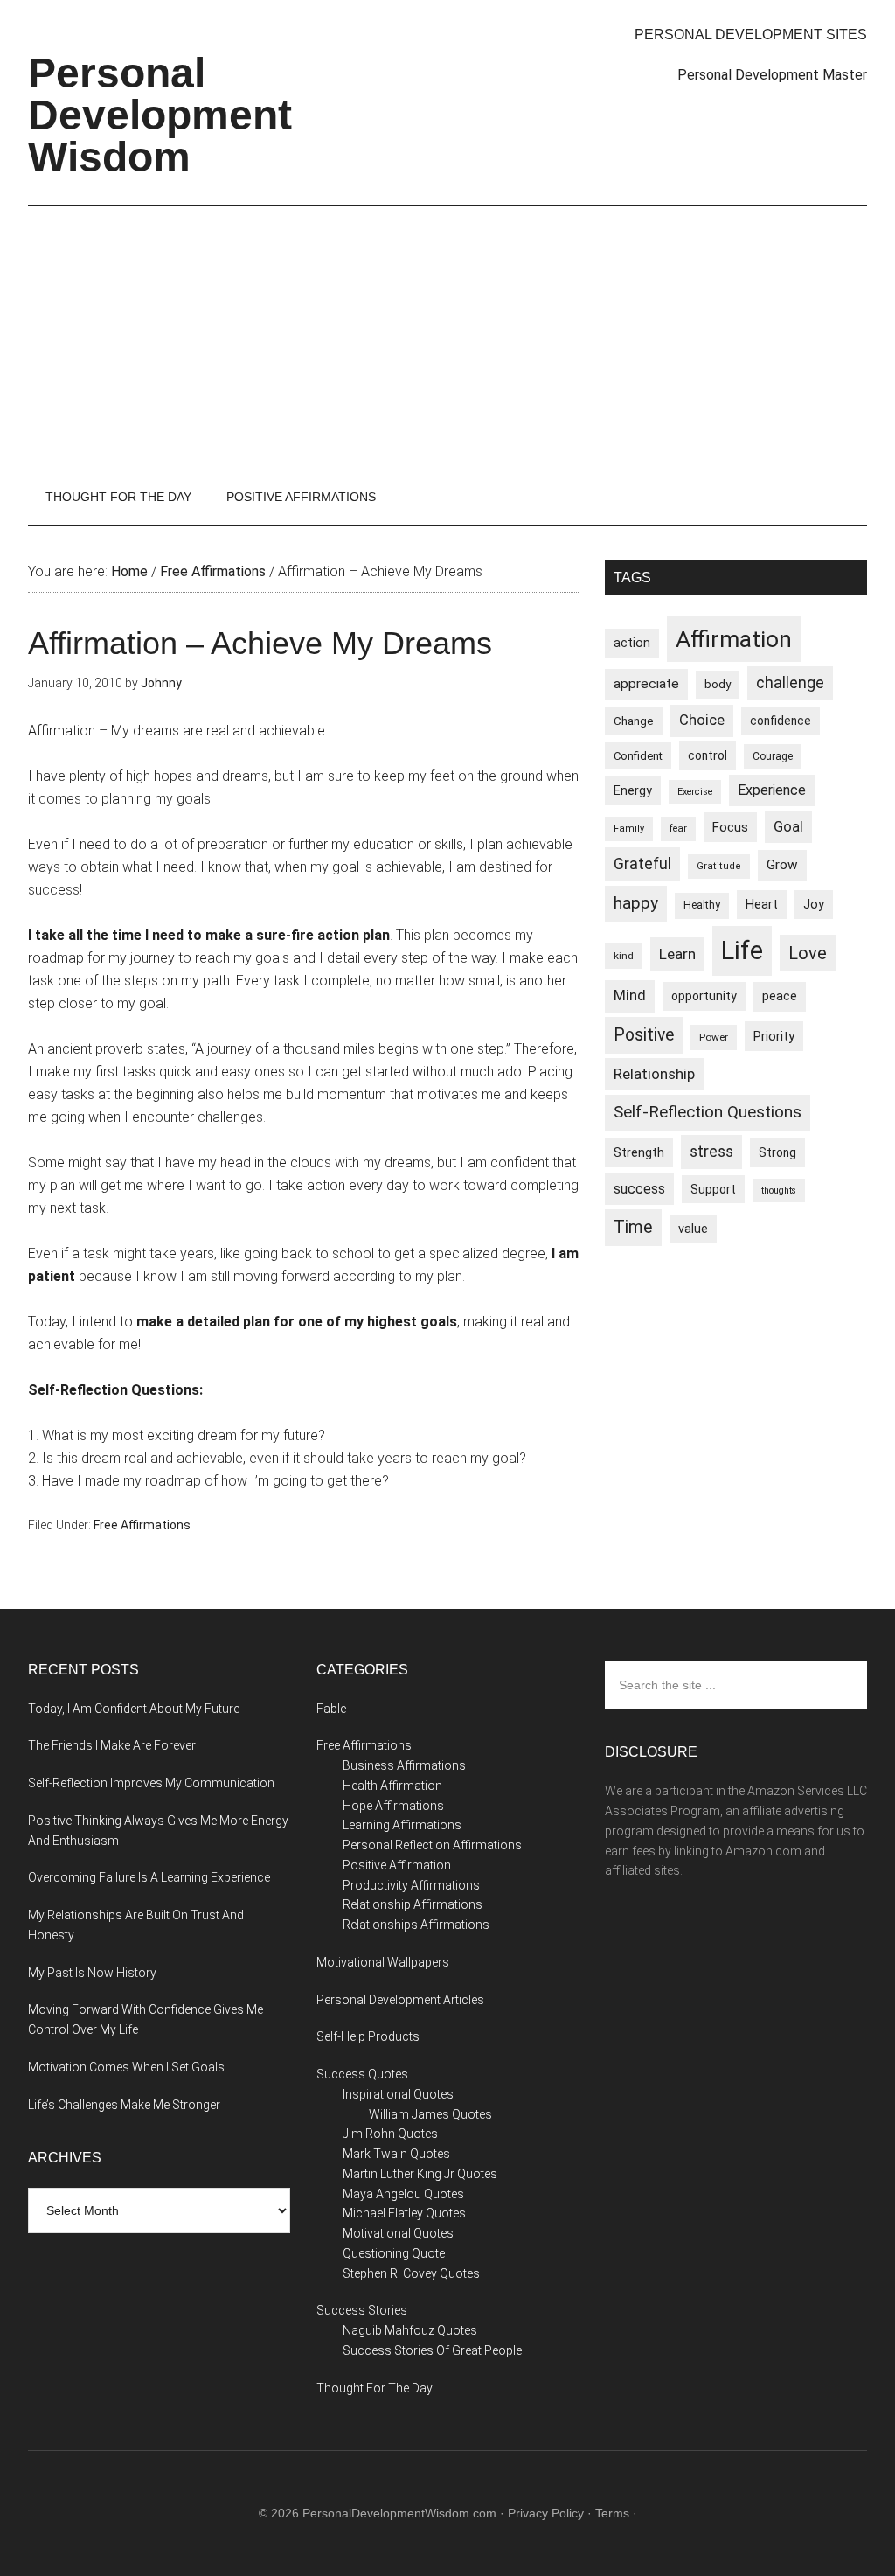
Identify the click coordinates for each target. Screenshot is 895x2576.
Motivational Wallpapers (383, 1962)
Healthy (702, 905)
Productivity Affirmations (411, 1885)
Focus (730, 827)
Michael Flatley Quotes (404, 2213)
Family (629, 828)
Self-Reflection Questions (708, 1112)
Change (634, 721)
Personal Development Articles (400, 2000)
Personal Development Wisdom (160, 115)
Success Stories (362, 2310)
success (639, 1189)
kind (624, 956)
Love (808, 953)
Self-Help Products (368, 2036)
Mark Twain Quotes (396, 2154)
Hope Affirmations (393, 1806)
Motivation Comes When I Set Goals (126, 2067)
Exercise (695, 792)
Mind (630, 996)
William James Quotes (430, 2114)
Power (714, 1037)
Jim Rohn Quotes (390, 2134)
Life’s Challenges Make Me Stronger (124, 2105)
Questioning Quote (394, 2253)
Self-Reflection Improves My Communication (151, 1783)
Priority (774, 1036)
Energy (633, 790)
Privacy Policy (546, 2513)
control (708, 755)
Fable (331, 1709)
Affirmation (734, 639)
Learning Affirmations (402, 1825)
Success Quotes (362, 2074)
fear (678, 828)
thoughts (779, 1191)
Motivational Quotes (398, 2233)
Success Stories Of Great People (432, 2350)
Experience (772, 790)
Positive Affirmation (397, 1865)
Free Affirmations (142, 1525)
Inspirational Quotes (398, 2094)
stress (711, 1152)
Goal (788, 826)
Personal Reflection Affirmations (432, 1845)
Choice (702, 720)
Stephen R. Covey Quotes (411, 2273)
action (632, 643)
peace (780, 996)
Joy (814, 904)
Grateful (642, 864)
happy (636, 903)
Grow (782, 865)
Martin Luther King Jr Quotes (420, 2174)
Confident (638, 756)
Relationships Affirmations (416, 1925)
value (693, 1229)
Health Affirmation (392, 1786)
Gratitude (719, 866)
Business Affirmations (404, 1765)
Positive (644, 1035)
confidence (781, 721)
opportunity (704, 996)
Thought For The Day (375, 2388)
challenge (790, 683)
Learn (677, 954)
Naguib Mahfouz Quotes (410, 2330)
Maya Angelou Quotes (403, 2194)
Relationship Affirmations (413, 1904)
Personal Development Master (772, 75)
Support (713, 1189)
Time (633, 1227)
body (718, 684)
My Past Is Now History (92, 1973)
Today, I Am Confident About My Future (134, 1709)
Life (742, 950)
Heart (762, 905)
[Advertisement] (447, 338)
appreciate (646, 684)
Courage (773, 756)
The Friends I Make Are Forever (112, 1745)
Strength (639, 1152)
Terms (612, 2513)
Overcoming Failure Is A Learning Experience (149, 1877)
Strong (777, 1152)
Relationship (654, 1074)
